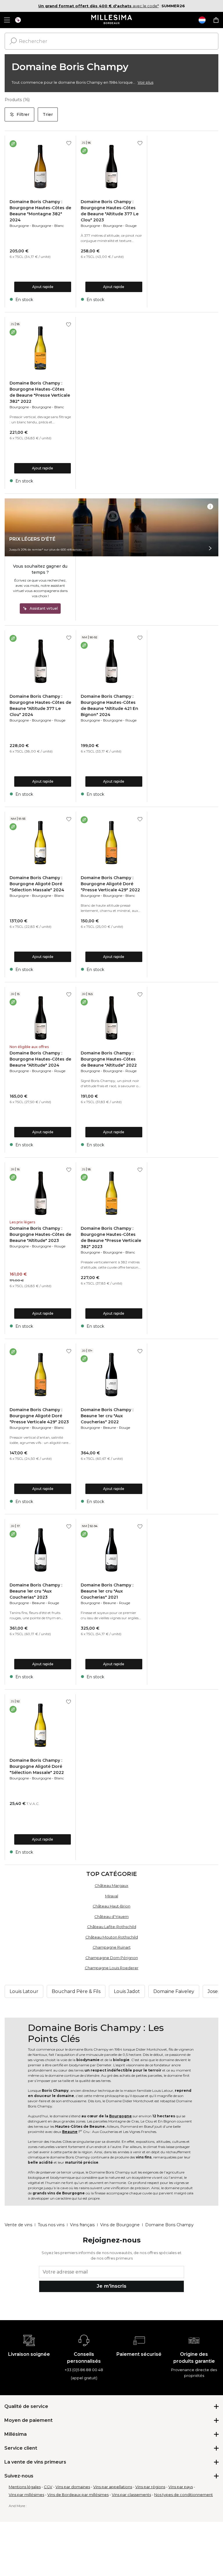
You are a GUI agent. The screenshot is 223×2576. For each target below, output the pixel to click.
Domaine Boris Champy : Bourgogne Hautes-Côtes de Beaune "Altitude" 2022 (109, 1059)
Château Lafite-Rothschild (112, 1927)
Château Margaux (111, 1885)
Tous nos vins (51, 2225)
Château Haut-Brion (111, 1906)
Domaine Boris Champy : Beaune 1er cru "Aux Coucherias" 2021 (107, 1591)
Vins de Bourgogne (120, 2225)
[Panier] (216, 20)
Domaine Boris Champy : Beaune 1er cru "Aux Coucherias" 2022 (107, 1416)
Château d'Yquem (111, 1916)
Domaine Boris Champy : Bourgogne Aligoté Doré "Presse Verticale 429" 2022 (110, 884)
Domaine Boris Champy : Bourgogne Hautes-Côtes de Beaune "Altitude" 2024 (40, 1059)
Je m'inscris (111, 2286)
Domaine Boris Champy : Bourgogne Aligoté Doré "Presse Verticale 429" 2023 (39, 1416)
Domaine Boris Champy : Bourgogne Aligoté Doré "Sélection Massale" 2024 (37, 884)
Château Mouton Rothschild (112, 1937)
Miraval (112, 1896)
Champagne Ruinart (112, 1947)
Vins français (82, 2225)
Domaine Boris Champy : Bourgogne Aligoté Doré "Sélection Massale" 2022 (37, 1766)
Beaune (109, 1428)
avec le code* (99, 6)
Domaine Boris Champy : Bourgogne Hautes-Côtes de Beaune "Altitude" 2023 (40, 1234)
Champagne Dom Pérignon (112, 1958)
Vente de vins (18, 2225)
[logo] (112, 20)
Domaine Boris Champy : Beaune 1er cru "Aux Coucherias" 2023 (36, 1591)
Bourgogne (19, 226)
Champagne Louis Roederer (112, 1968)
